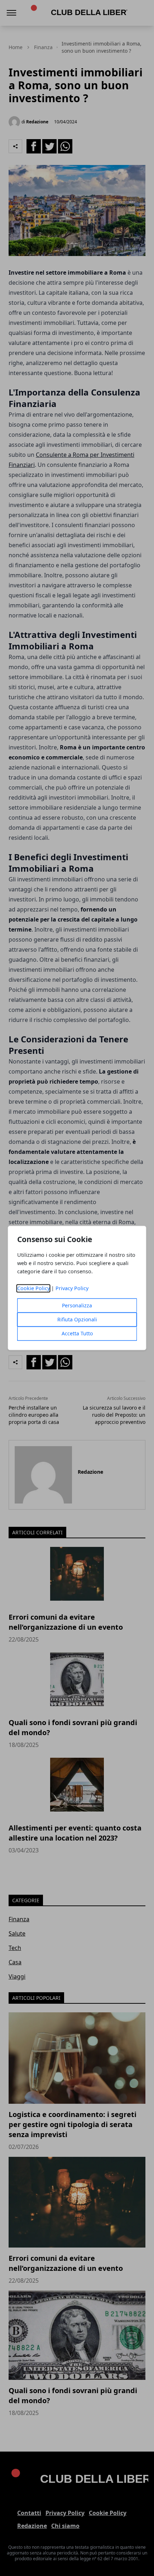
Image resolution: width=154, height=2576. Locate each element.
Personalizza (77, 1306)
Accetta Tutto (77, 1334)
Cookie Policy (33, 1289)
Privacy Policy (72, 1289)
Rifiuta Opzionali (77, 1320)
